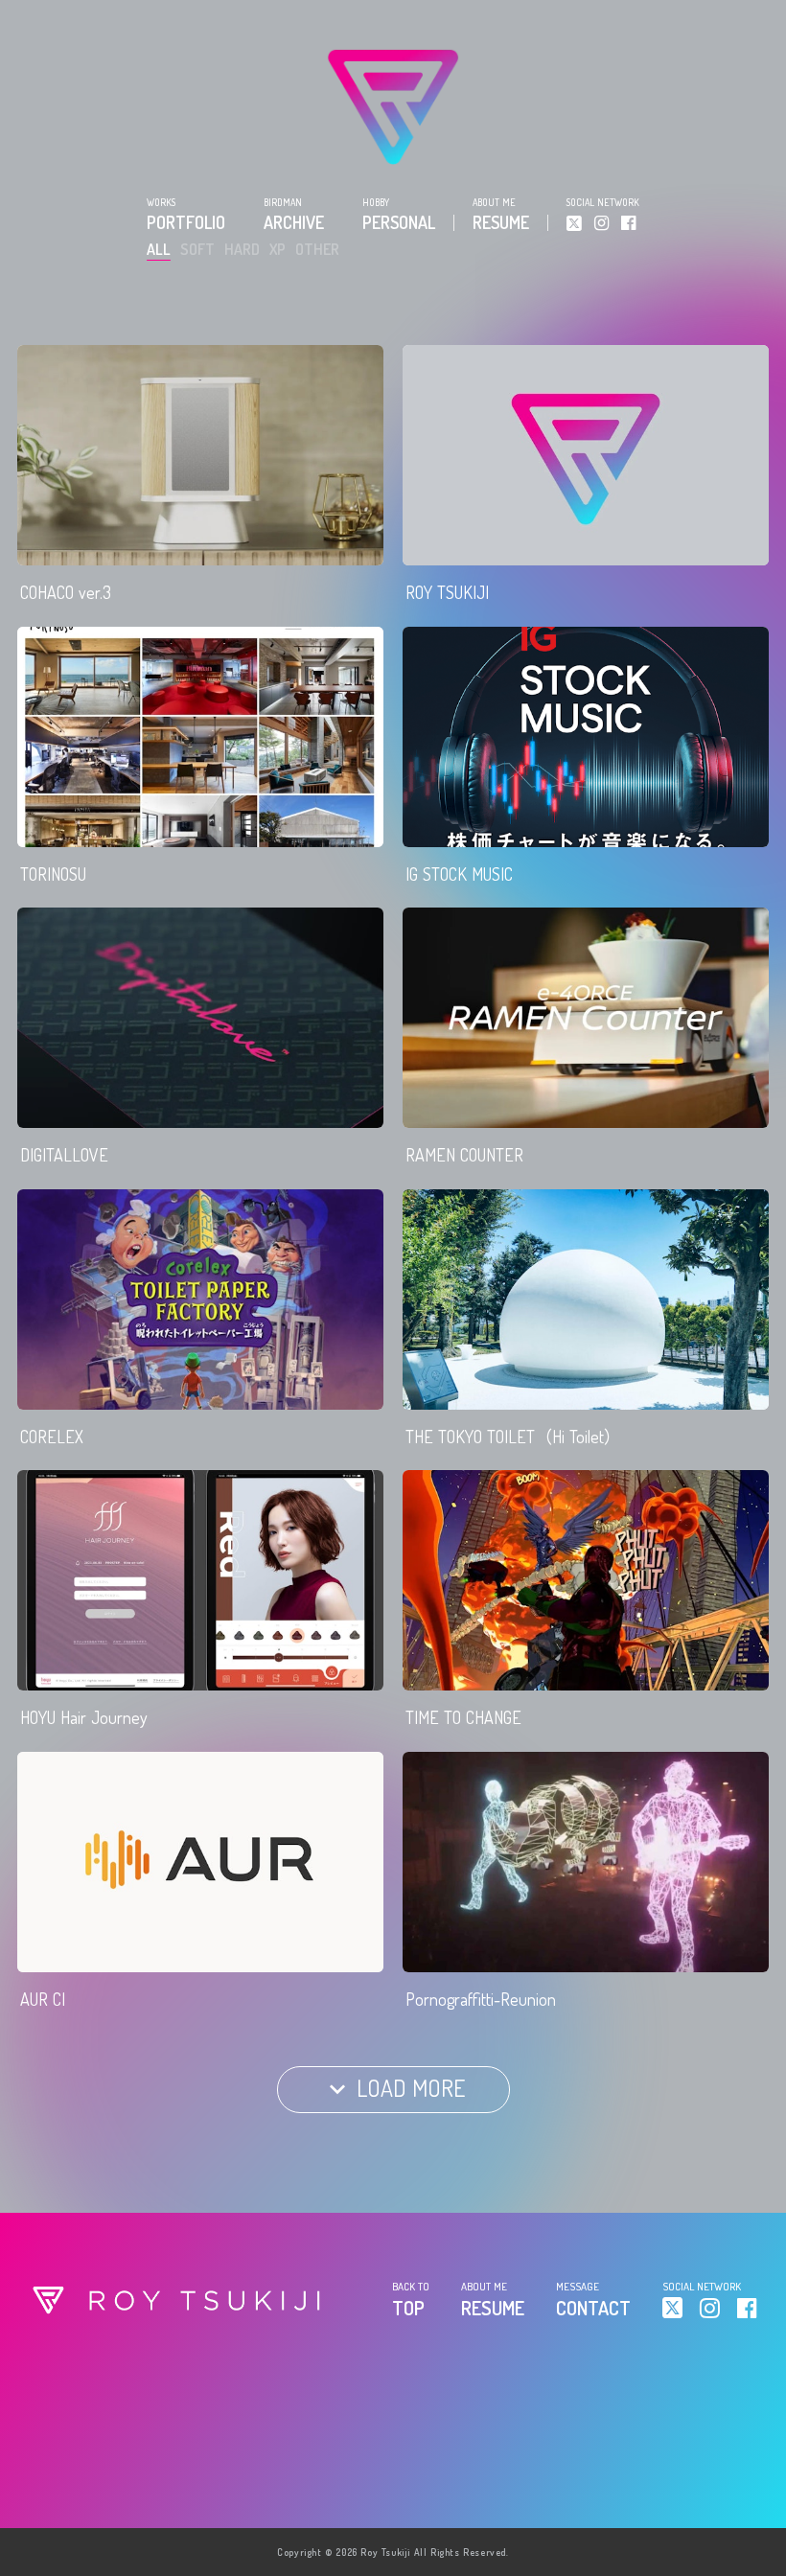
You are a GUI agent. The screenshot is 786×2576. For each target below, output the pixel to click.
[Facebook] (628, 223)
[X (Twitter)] (574, 223)
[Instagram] (601, 223)
